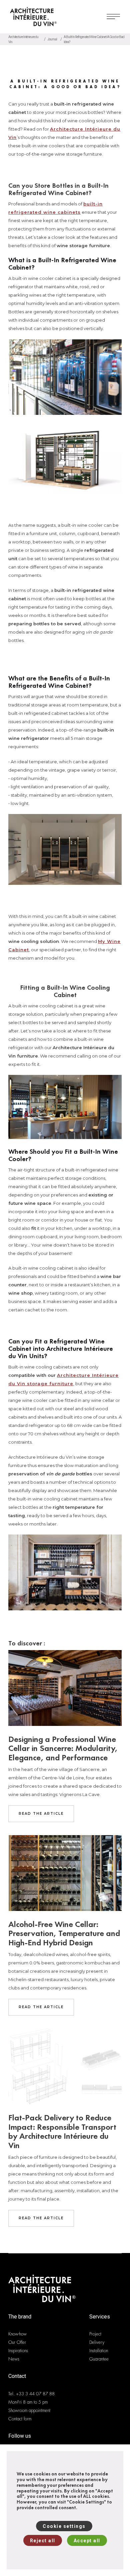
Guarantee (99, 2359)
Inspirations (18, 2351)
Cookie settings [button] (64, 2526)
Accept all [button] (87, 2541)
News (14, 2359)
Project (95, 2334)
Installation (99, 2351)
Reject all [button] (43, 2541)
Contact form (20, 2419)
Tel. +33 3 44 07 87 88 (31, 2394)
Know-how (17, 2334)
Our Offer (17, 2342)
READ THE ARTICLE (41, 1814)
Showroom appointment (29, 2410)
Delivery (97, 2342)
